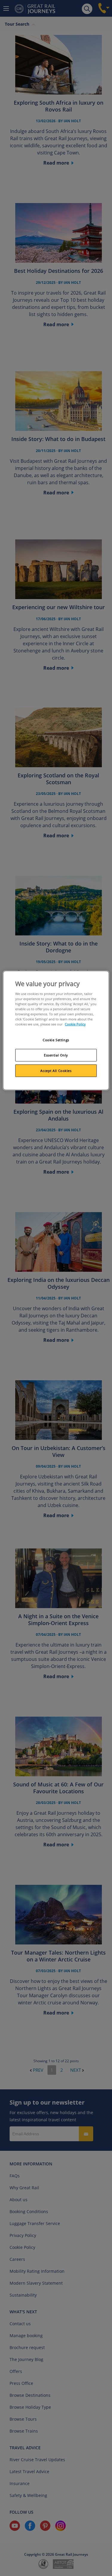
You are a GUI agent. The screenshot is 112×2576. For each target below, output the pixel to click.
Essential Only (56, 1055)
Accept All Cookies (56, 1071)
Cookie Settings (56, 1040)
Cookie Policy (75, 1024)
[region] (56, 1030)
